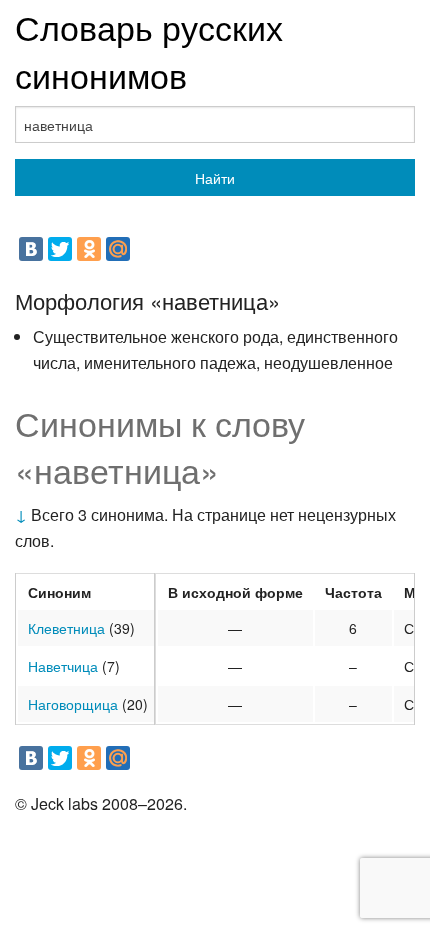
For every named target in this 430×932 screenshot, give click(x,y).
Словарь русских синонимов (149, 50)
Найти (215, 178)
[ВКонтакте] (31, 249)
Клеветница (66, 628)
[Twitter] (60, 249)
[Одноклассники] (89, 249)
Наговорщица (73, 704)
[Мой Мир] (118, 249)
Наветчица (63, 666)
